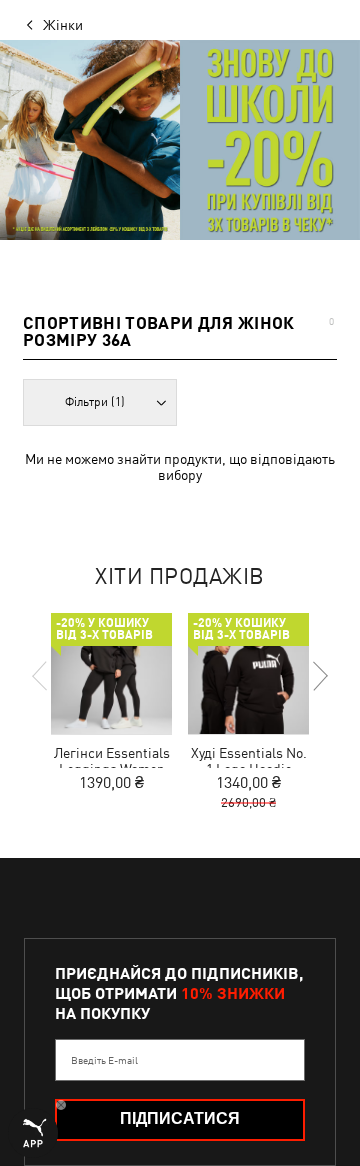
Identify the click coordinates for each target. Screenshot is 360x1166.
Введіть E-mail (104, 1060)
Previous (41, 676)
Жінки (63, 25)
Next (319, 676)
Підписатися (180, 1118)
